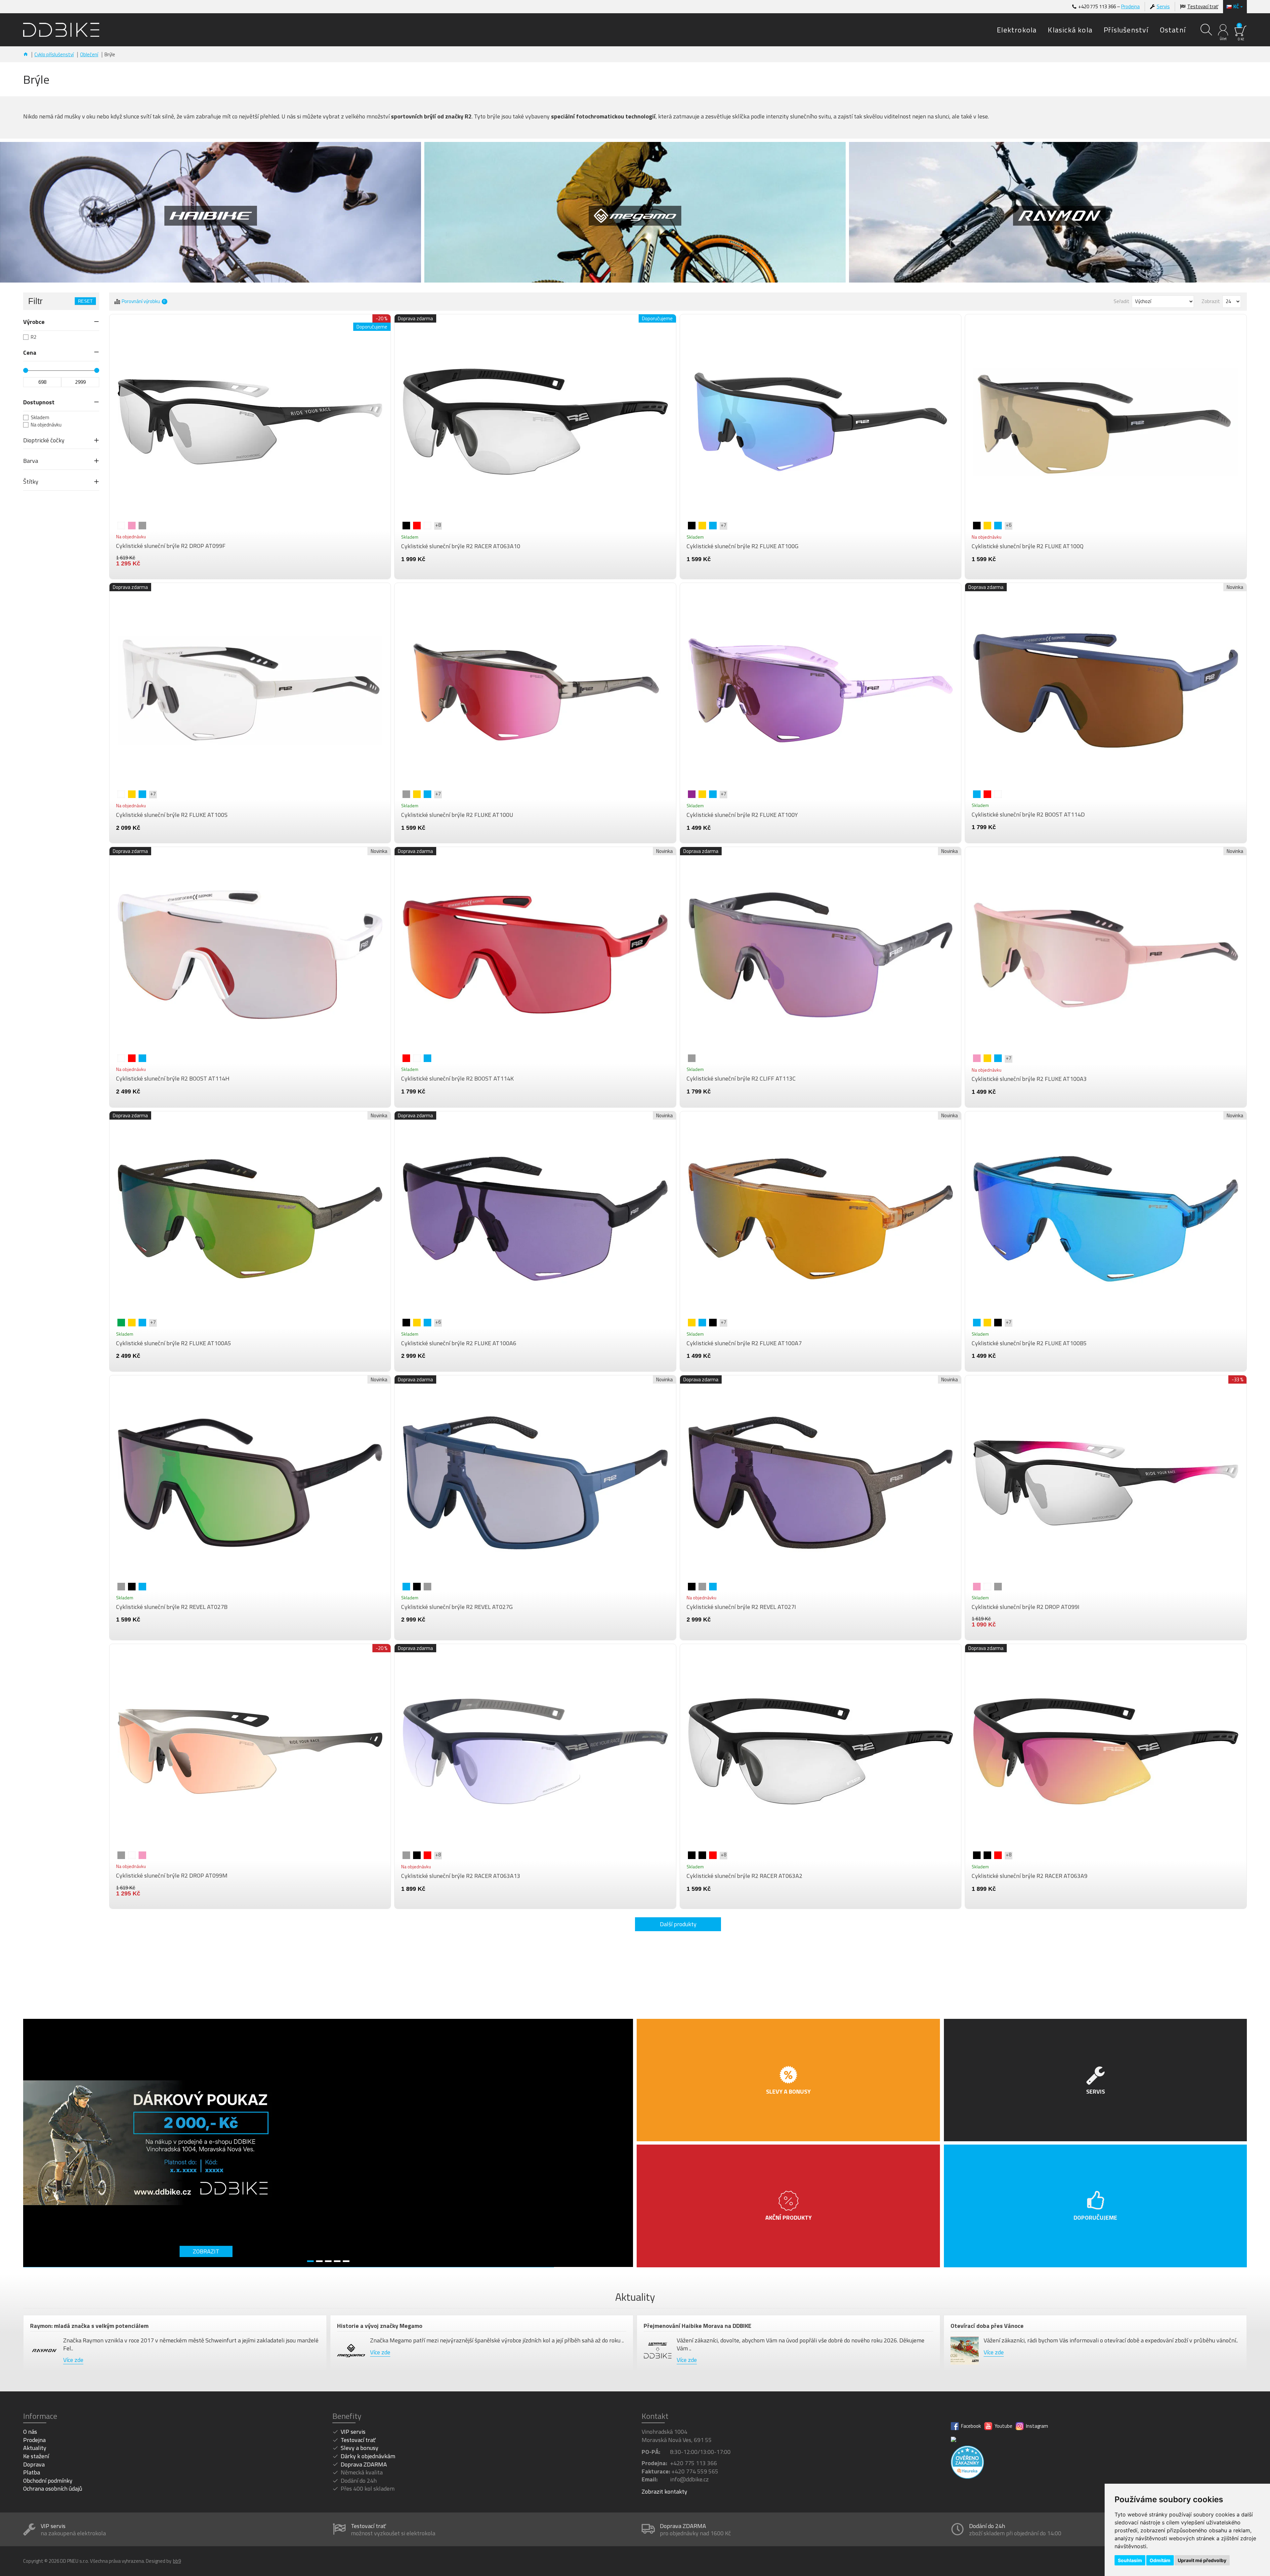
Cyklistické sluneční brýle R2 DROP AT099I (1026, 1607)
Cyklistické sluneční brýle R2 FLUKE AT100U (457, 815)
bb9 (177, 2561)
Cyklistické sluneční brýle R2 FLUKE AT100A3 (1029, 1079)
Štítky (31, 482)
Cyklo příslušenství (54, 54)
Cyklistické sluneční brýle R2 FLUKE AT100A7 (744, 1343)
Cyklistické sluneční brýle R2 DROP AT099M (172, 1876)
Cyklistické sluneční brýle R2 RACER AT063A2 (744, 1876)
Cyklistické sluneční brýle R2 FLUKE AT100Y (742, 815)
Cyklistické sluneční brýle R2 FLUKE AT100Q (1028, 546)
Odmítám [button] (1160, 2560)
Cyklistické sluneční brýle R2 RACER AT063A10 (461, 546)
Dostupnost (39, 402)
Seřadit (1122, 301)
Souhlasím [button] (1130, 2560)
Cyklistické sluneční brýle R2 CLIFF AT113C (741, 1079)
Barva (31, 461)
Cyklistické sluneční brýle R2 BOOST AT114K (457, 1079)
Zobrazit (1211, 301)
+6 (1009, 525)
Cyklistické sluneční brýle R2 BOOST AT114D (1028, 815)
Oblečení (89, 54)
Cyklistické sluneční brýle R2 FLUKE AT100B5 (1029, 1343)
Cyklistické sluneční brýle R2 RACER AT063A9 (1030, 1876)
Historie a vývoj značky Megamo (380, 2326)
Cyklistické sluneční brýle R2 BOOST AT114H (173, 1079)
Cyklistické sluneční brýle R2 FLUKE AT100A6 (459, 1343)
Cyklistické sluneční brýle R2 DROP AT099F (171, 546)
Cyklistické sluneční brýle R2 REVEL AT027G (457, 1607)
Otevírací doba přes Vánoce (987, 2326)
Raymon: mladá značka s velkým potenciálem (89, 2326)
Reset (85, 301)
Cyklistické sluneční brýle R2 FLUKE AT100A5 (174, 1343)
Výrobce (34, 322)
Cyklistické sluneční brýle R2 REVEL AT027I (741, 1607)
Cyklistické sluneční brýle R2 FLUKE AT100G (742, 546)
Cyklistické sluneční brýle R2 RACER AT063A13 (461, 1876)
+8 (438, 525)
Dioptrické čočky (44, 440)
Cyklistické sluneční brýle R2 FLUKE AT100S (172, 815)
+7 (723, 525)
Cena (30, 353)
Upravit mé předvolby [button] (1202, 2560)
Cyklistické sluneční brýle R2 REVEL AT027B (172, 1607)
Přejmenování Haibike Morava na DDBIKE (698, 2326)
